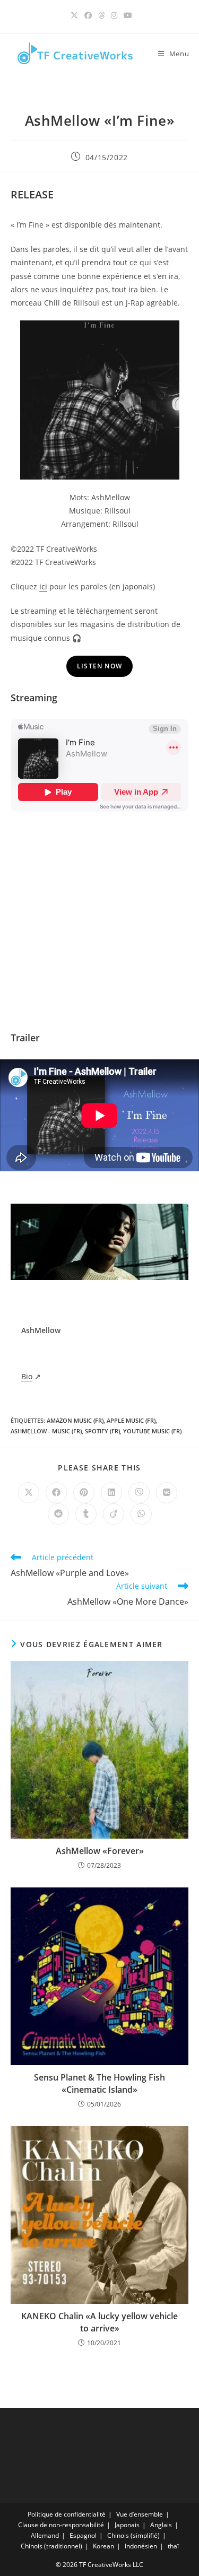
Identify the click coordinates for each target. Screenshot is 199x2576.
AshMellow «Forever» (100, 1851)
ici (43, 586)
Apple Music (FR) (131, 1420)
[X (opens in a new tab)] (74, 15)
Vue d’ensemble (140, 2514)
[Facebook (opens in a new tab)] (88, 15)
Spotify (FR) (102, 1431)
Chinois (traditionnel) (51, 2546)
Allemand (45, 2535)
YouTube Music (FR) (152, 1431)
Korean (103, 2546)
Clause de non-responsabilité (61, 2525)
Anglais (161, 2525)
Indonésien (141, 2546)
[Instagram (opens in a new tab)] (114, 15)
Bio (27, 1376)
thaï (173, 2546)
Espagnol (83, 2535)
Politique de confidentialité (67, 2514)
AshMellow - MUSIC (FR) (46, 1431)
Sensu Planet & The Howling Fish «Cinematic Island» (99, 2083)
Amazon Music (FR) (75, 1420)
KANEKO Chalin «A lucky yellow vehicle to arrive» (99, 2322)
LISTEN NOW (99, 666)
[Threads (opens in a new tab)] (101, 15)
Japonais (127, 2525)
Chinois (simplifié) (133, 2535)
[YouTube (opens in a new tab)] (126, 15)
